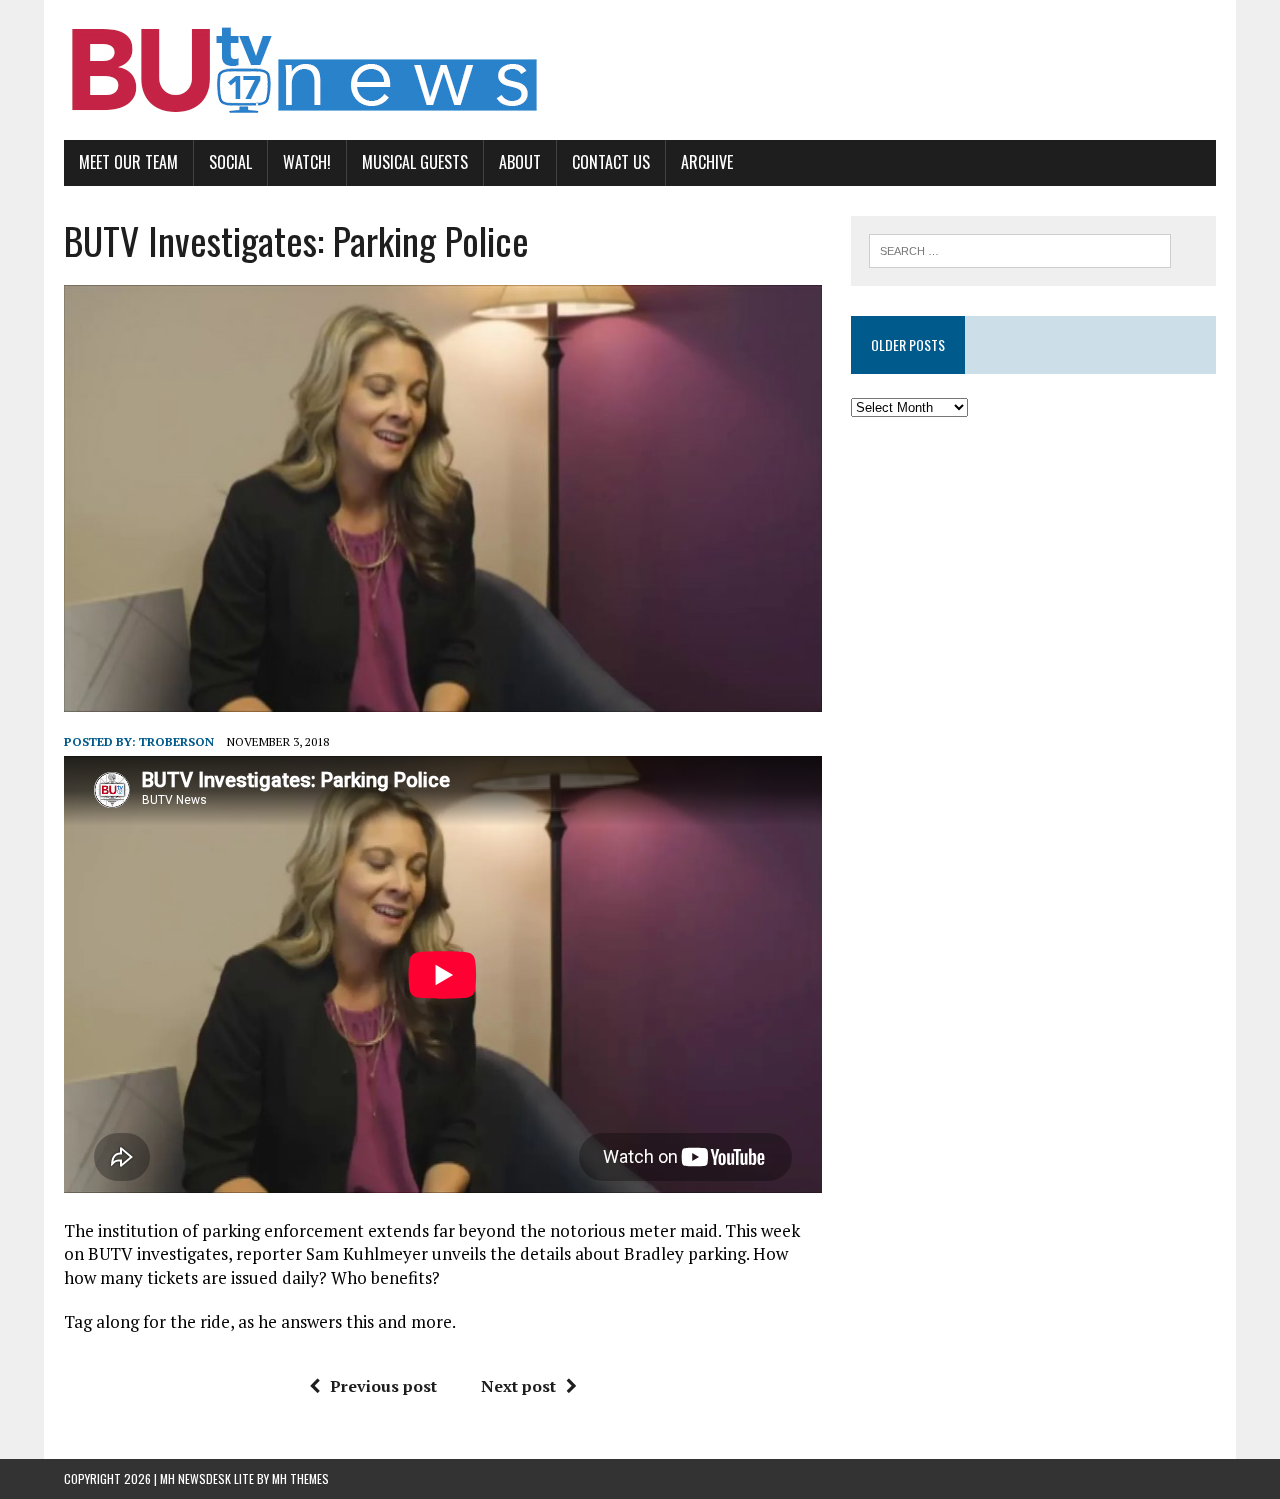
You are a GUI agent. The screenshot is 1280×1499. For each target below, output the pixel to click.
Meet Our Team (128, 162)
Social (230, 162)
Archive (707, 162)
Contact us (611, 162)
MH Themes (300, 1478)
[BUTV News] (640, 70)
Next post (518, 1386)
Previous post (383, 1386)
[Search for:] (1020, 249)
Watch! (307, 162)
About (520, 162)
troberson (176, 741)
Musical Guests (415, 162)
